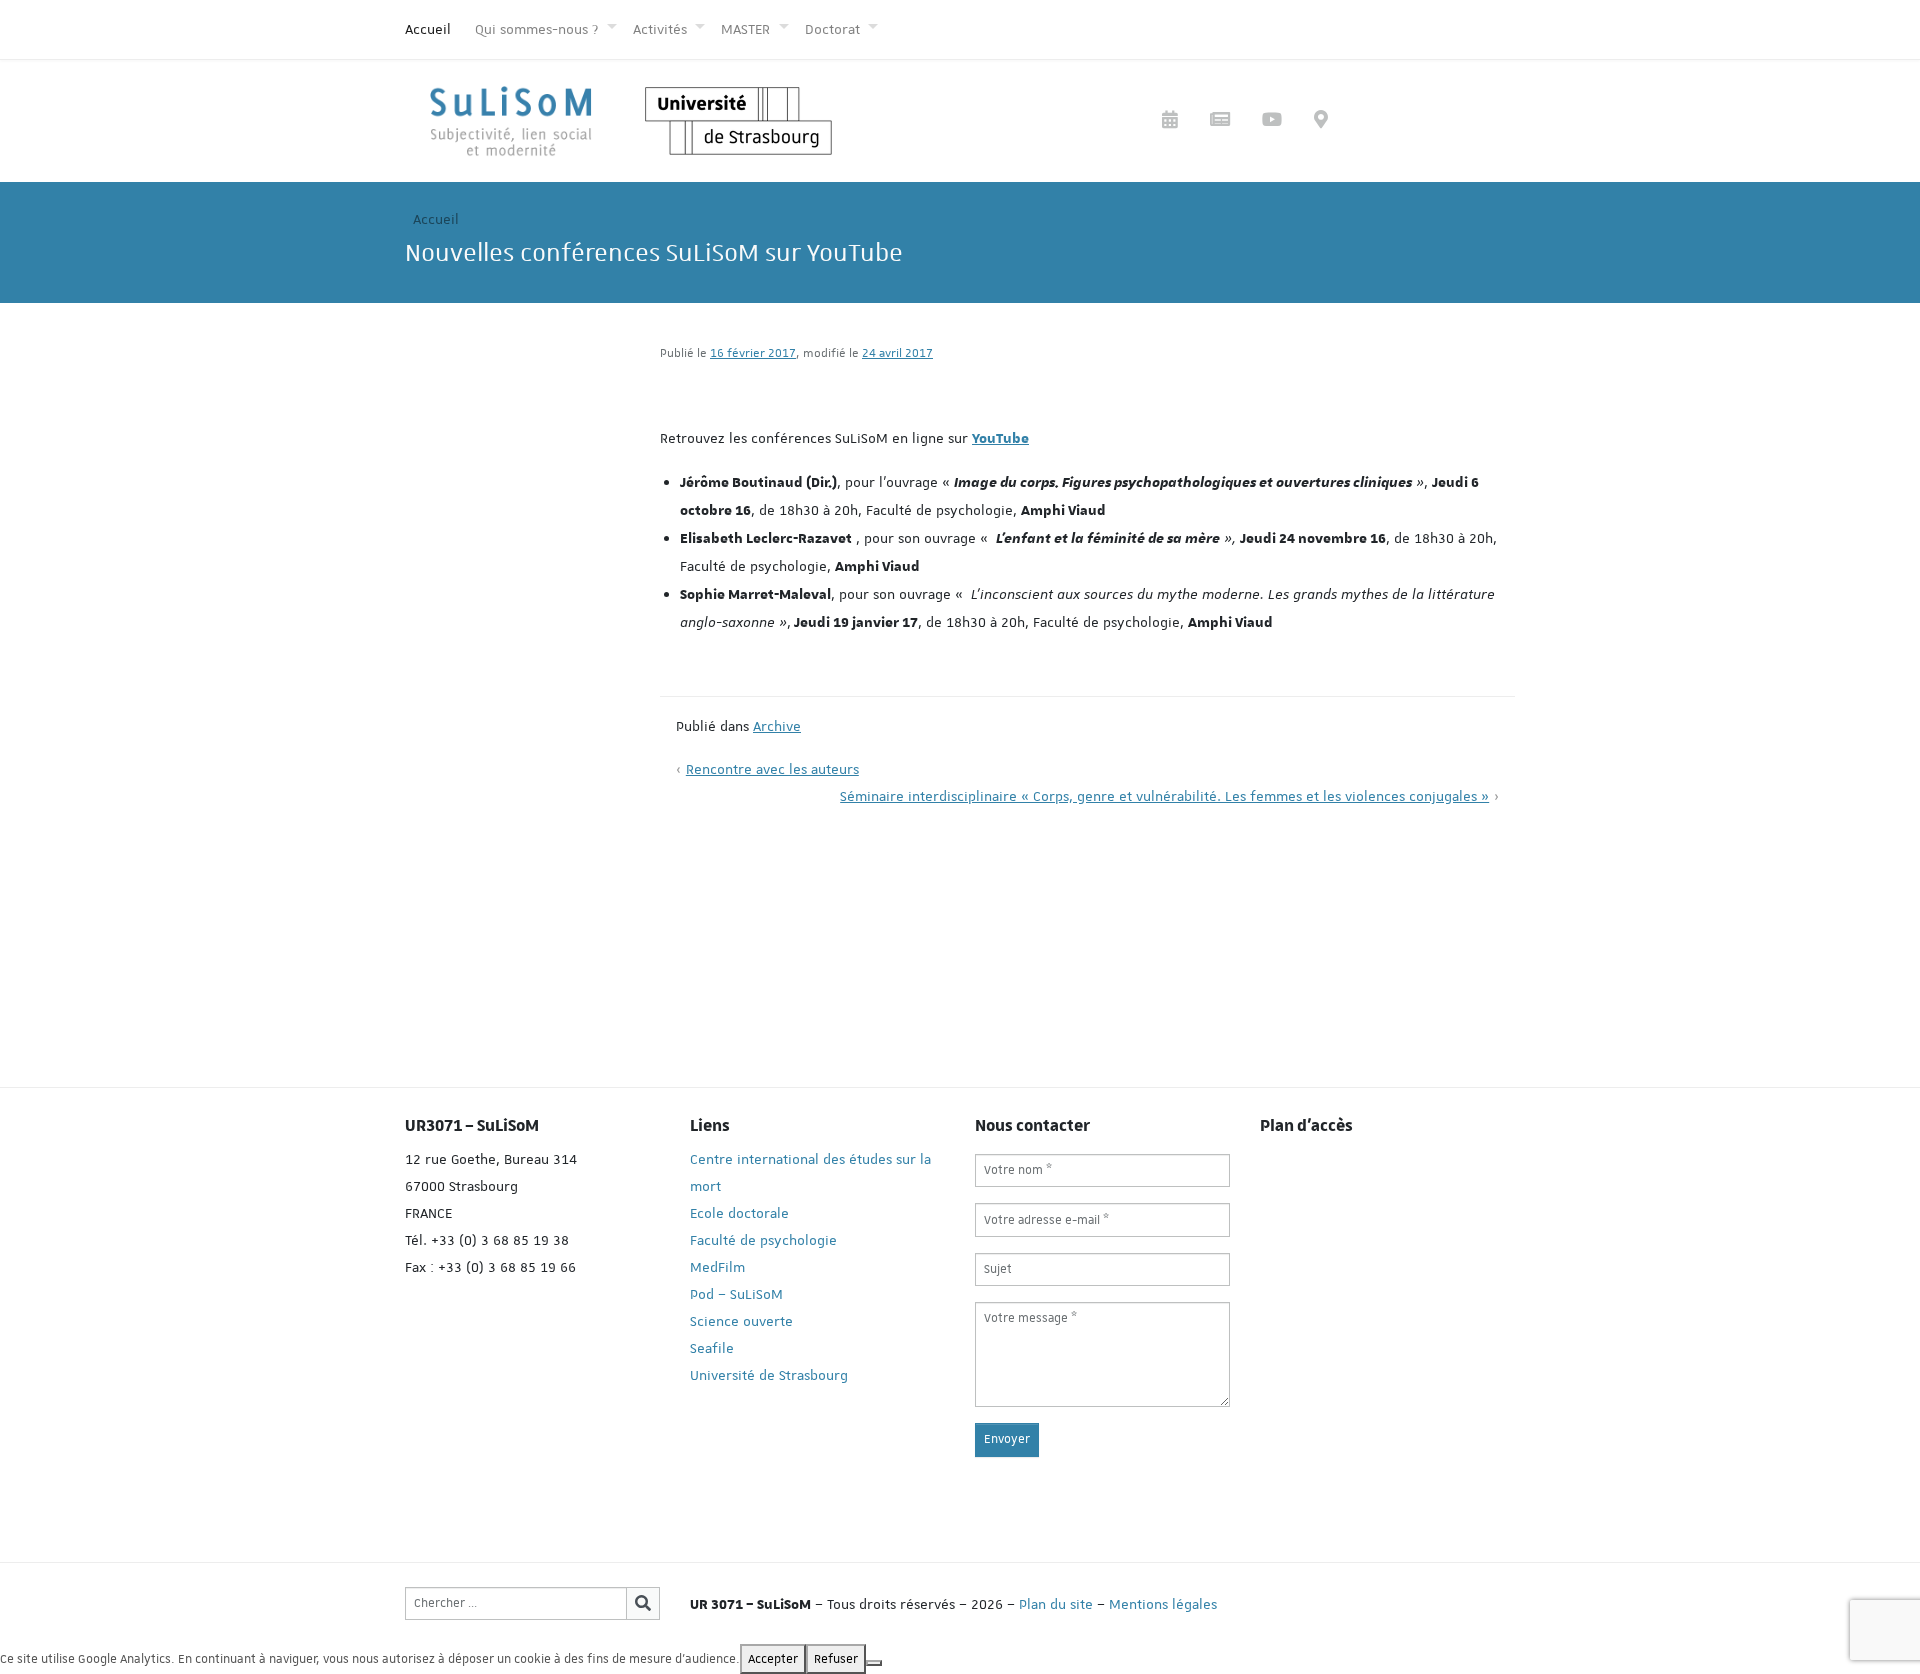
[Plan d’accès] (1321, 121)
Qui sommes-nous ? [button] (538, 29)
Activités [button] (662, 29)
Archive (777, 726)
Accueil (428, 29)
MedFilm (717, 1267)
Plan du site (1056, 1604)
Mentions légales (1163, 1604)
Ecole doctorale (739, 1213)
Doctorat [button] (834, 29)
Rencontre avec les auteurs (772, 769)
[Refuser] (874, 1663)
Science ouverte (741, 1321)
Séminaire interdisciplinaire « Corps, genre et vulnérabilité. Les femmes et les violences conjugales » (1164, 796)
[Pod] (1272, 121)
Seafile (712, 1348)
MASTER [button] (747, 29)
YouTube (1000, 439)
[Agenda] (1170, 121)
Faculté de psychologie (763, 1240)
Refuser (836, 1659)
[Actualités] (1220, 121)
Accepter (773, 1659)
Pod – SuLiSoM (736, 1294)
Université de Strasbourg (769, 1375)
